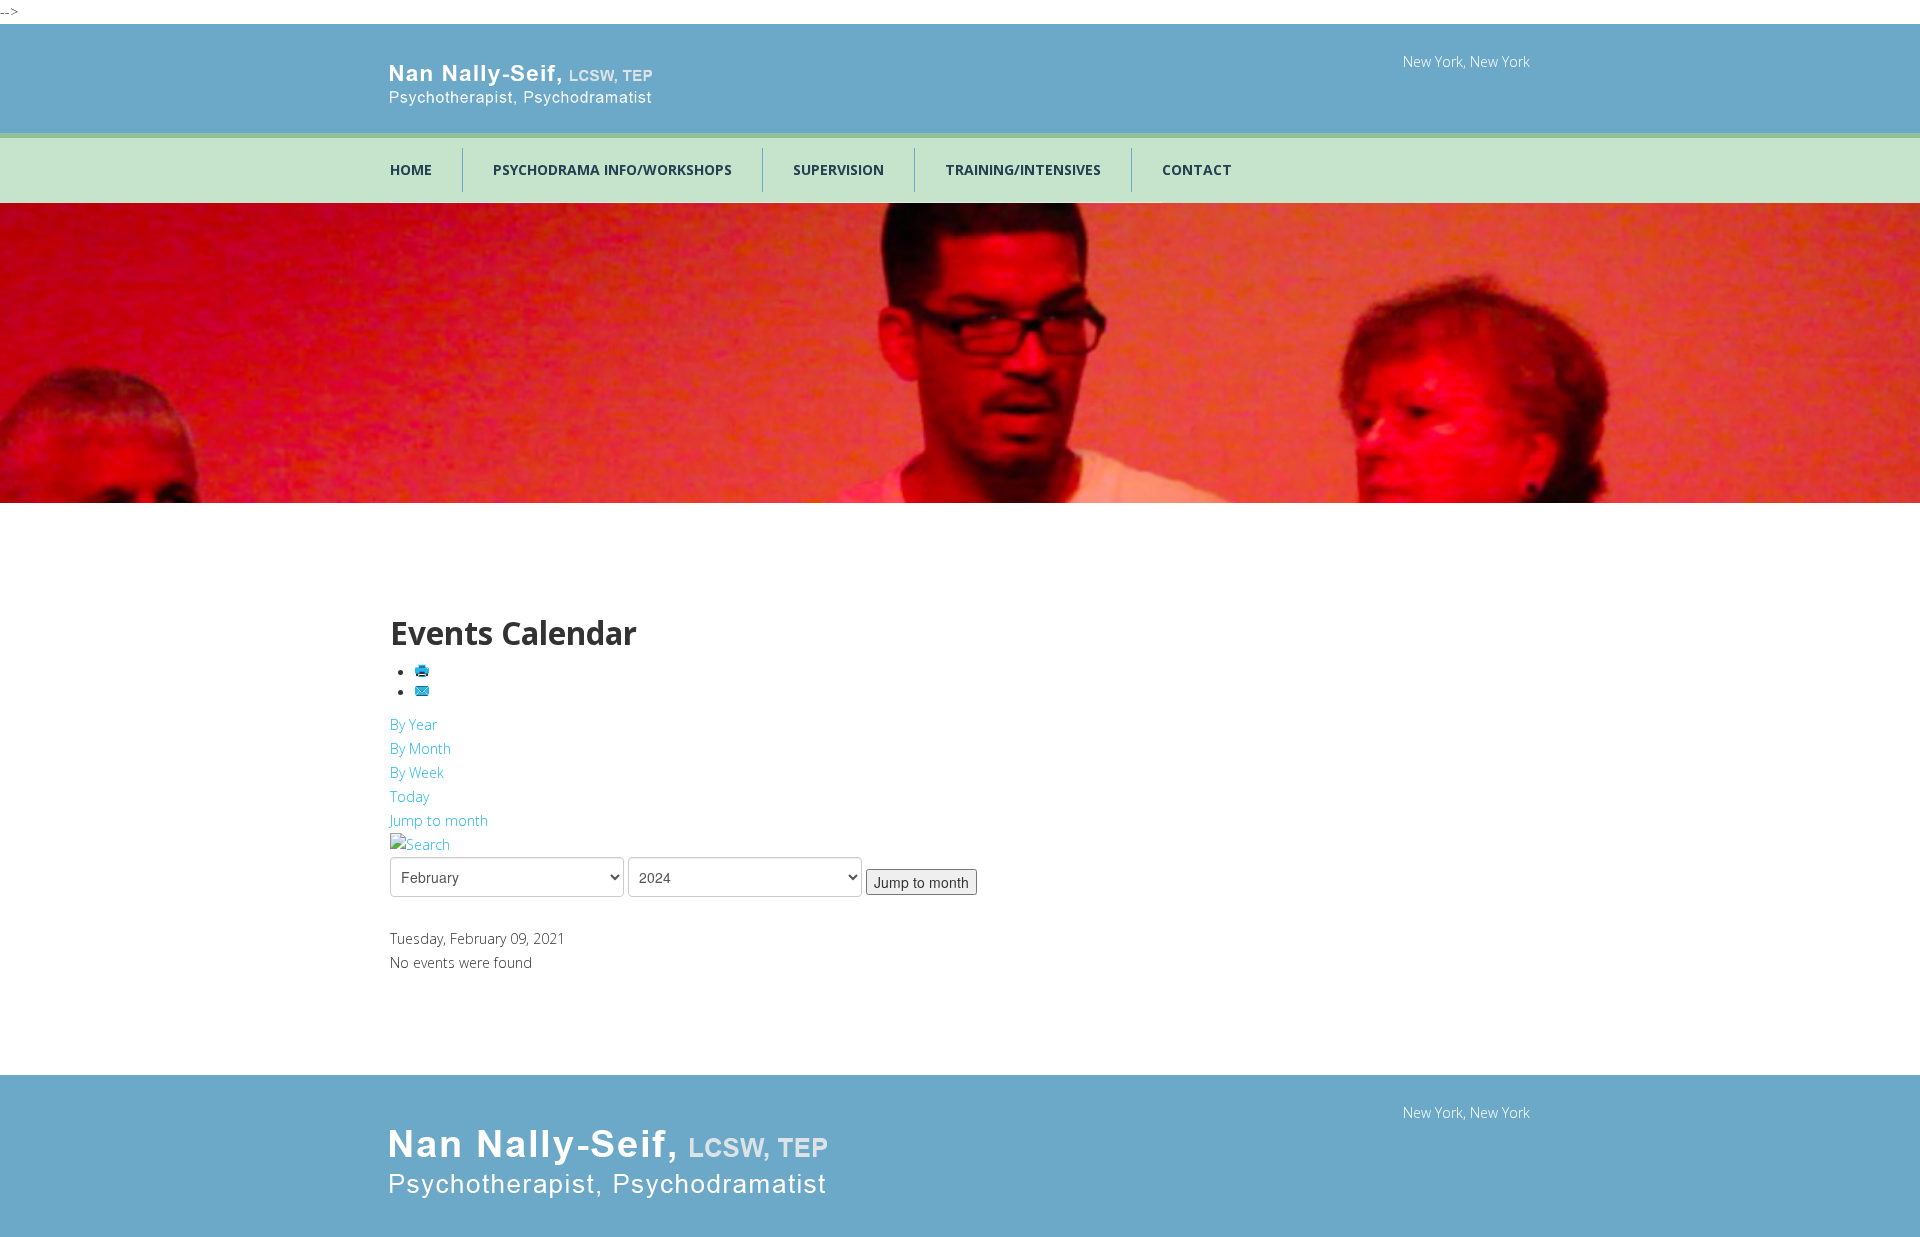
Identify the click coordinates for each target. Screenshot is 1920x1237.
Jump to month (439, 820)
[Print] (424, 672)
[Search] (960, 845)
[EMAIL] (424, 692)
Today (409, 796)
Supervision (838, 169)
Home (411, 169)
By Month (420, 748)
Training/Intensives (1023, 169)
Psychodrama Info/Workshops (612, 169)
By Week (417, 772)
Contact (1197, 169)
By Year (413, 724)
